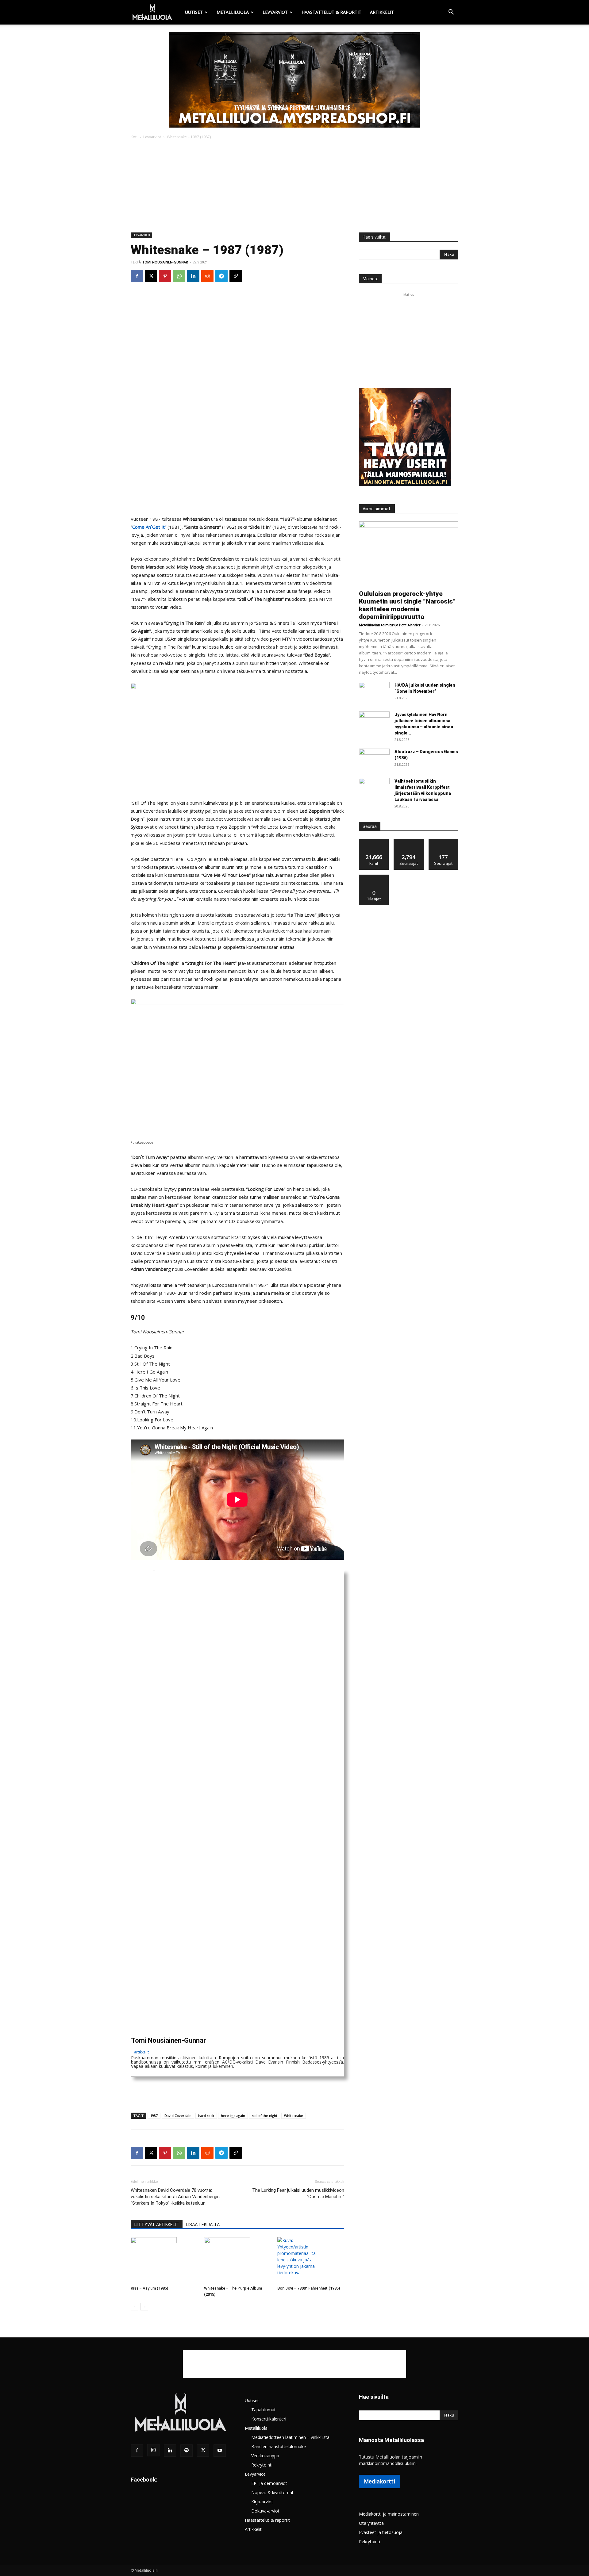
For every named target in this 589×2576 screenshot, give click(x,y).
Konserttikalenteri (269, 2419)
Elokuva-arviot (265, 2511)
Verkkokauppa (265, 2456)
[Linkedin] (193, 276)
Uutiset (194, 12)
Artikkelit (382, 12)
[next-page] (144, 2307)
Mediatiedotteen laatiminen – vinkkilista (290, 2437)
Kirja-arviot (262, 2502)
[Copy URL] (236, 276)
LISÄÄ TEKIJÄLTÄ (203, 2225)
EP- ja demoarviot (269, 2483)
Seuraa (409, 841)
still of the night (265, 2116)
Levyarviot (275, 12)
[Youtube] (220, 2451)
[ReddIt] (207, 276)
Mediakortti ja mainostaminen (389, 2514)
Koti (134, 137)
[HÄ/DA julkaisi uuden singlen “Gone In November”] (374, 693)
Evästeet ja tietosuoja (381, 2532)
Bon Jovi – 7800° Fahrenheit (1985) (309, 2288)
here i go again (233, 2116)
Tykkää (374, 841)
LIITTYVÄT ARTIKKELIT (157, 2225)
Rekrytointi (262, 2465)
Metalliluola (233, 12)
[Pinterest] (165, 276)
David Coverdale (178, 2116)
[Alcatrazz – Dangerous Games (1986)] (374, 759)
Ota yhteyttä (371, 2523)
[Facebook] (137, 276)
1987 (154, 2116)
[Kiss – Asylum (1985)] (164, 2260)
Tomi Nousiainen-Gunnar (165, 262)
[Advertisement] (294, 186)
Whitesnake (294, 2116)
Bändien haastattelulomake (279, 2446)
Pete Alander (410, 625)
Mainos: (370, 279)
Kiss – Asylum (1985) (149, 2288)
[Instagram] (153, 2450)
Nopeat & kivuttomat (272, 2492)
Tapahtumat (264, 2410)
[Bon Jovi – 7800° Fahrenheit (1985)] (311, 2260)
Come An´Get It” (149, 527)
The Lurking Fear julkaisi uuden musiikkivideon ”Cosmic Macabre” (298, 2193)
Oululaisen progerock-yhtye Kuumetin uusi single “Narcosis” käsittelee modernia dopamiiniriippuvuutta (407, 605)
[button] (451, 13)
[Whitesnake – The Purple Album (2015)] (237, 2260)
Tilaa (374, 877)
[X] (151, 276)
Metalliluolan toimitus (377, 625)
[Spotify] (187, 2451)
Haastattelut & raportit (331, 12)
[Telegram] (221, 276)
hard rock (206, 2116)
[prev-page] (135, 2307)
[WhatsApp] (179, 276)
